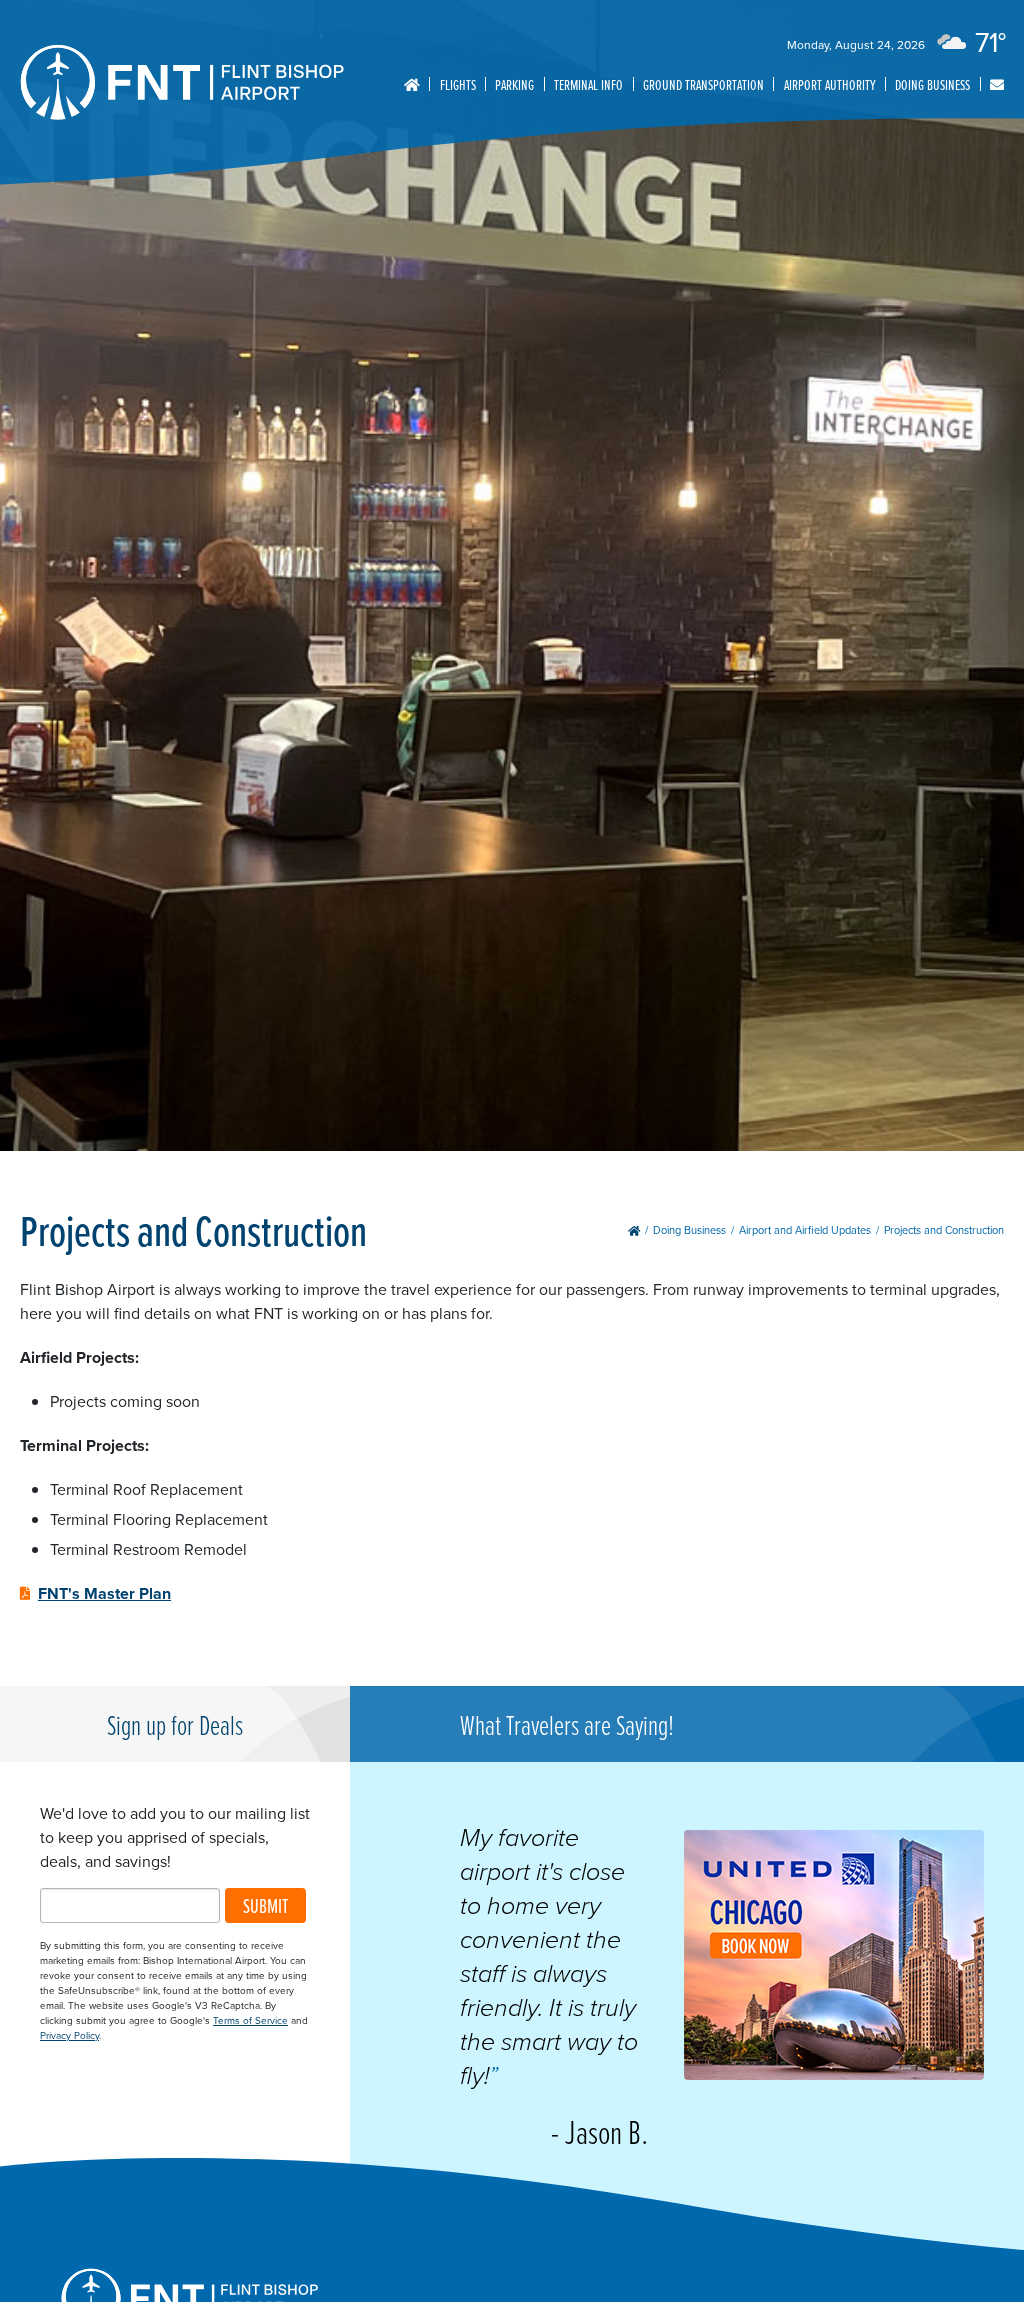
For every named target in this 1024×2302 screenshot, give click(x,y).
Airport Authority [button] (830, 84)
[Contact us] (997, 84)
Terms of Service (250, 2020)
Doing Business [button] (932, 84)
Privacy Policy (69, 2035)
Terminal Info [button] (588, 84)
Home (412, 84)
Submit (265, 1905)
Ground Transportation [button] (703, 84)
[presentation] (834, 2074)
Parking (514, 84)
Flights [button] (458, 84)
